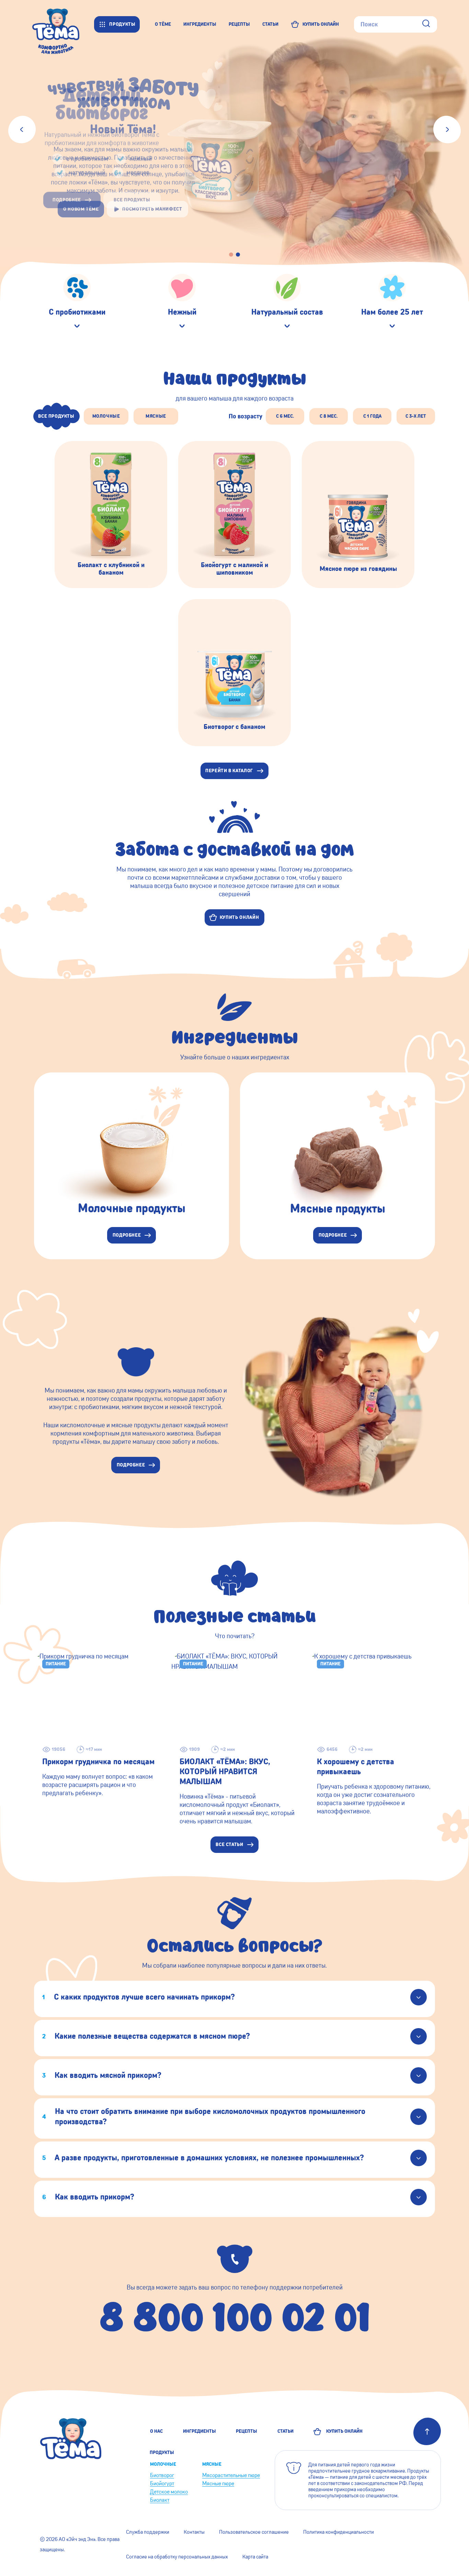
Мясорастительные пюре (231, 2475)
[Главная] (63, 24)
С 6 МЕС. (285, 416)
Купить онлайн (343, 2431)
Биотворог (162, 2475)
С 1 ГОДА (372, 416)
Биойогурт (162, 2483)
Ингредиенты (199, 2431)
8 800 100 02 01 (235, 2316)
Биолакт (160, 2500)
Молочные (163, 2464)
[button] (231, 255)
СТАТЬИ (270, 24)
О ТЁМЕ (163, 24)
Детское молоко (169, 2492)
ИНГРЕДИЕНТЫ (200, 24)
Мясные (212, 2464)
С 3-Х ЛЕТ (416, 416)
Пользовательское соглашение (254, 2532)
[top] (427, 2431)
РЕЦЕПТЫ (239, 24)
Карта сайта (255, 2557)
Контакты (194, 2532)
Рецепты (247, 2431)
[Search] (426, 24)
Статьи (285, 2431)
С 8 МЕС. (329, 416)
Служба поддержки (148, 2532)
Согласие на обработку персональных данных (177, 2557)
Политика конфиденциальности (339, 2532)
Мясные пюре (218, 2483)
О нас (156, 2431)
